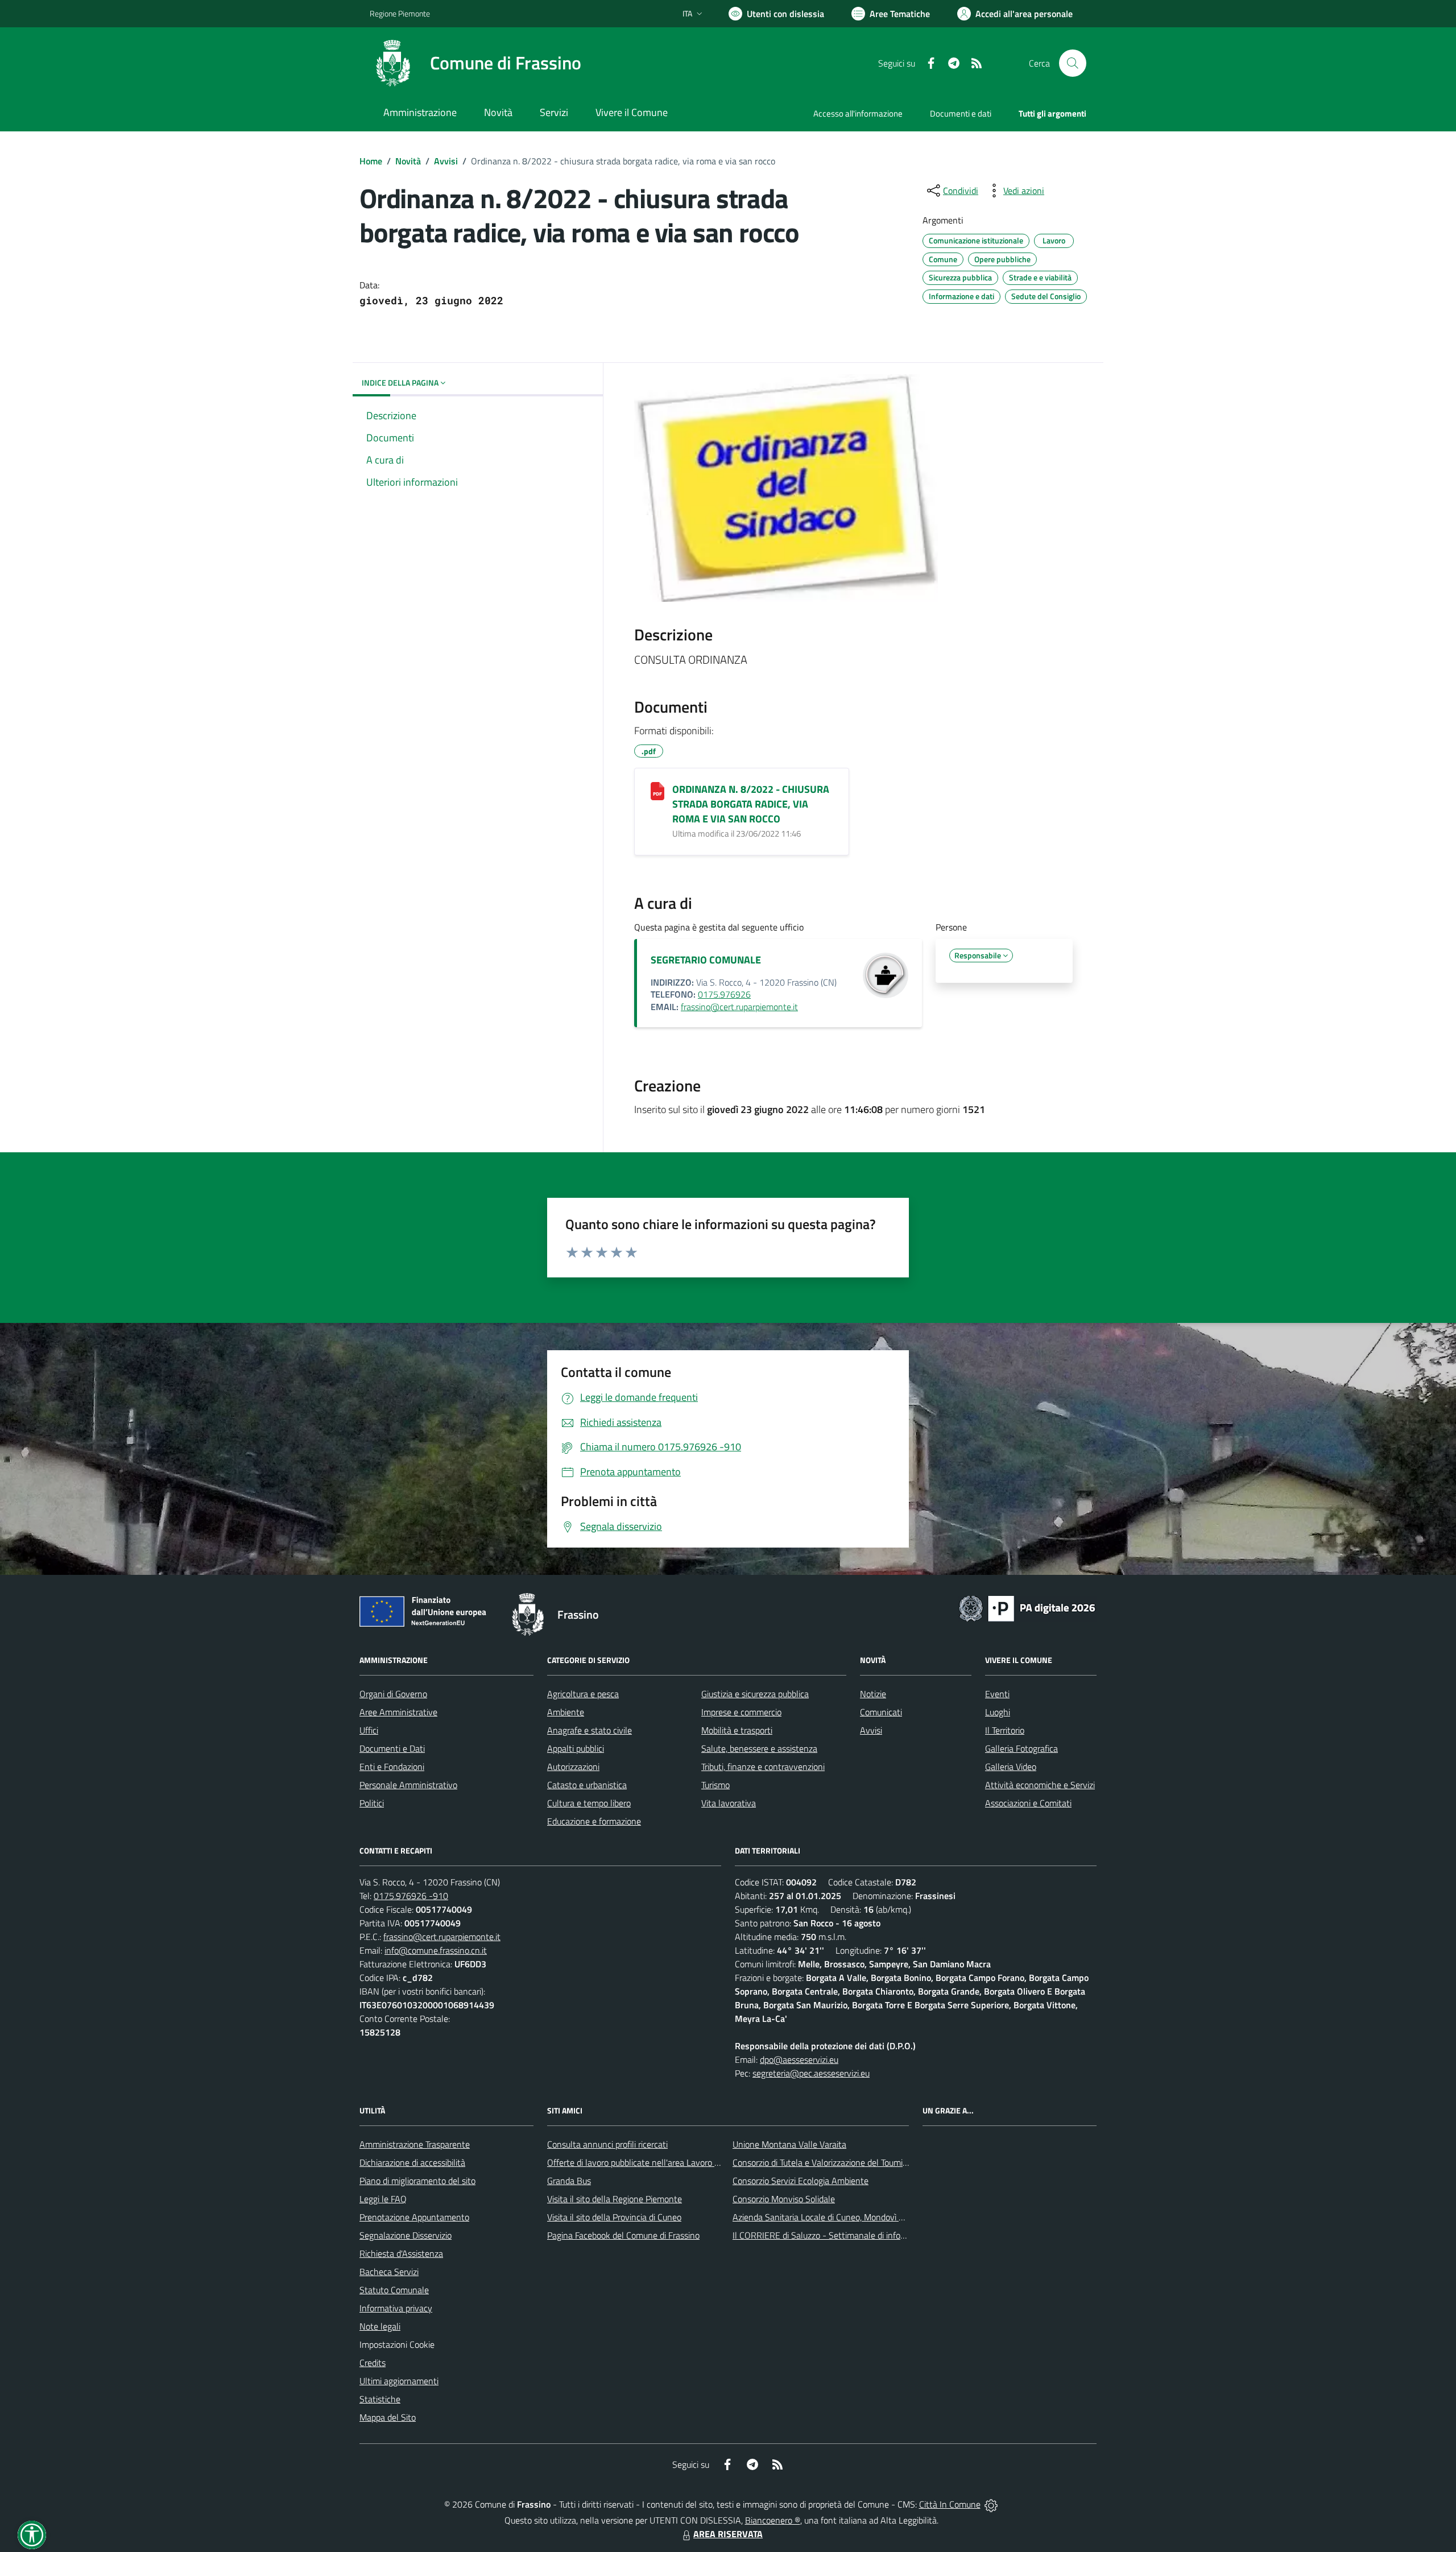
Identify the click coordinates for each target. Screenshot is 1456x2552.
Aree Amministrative (398, 1712)
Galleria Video (1011, 1767)
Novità (408, 161)
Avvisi (446, 161)
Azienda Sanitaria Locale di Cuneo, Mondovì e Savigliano (838, 2217)
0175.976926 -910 (411, 1896)
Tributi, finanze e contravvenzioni (763, 1767)
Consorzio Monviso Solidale (784, 2199)
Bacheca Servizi (389, 2272)
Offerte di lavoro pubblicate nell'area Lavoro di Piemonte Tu (658, 2162)
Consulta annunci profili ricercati (607, 2144)
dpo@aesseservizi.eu (799, 2059)
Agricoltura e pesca (583, 1694)
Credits (373, 2363)
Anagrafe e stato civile (590, 1730)
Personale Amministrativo (408, 1785)
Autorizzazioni (573, 1767)
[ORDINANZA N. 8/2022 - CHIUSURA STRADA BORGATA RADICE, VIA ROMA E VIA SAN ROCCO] (657, 791)
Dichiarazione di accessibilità (412, 2162)
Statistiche (380, 2399)
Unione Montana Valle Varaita (789, 2144)
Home (371, 161)
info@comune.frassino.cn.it (436, 1950)
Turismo (715, 1785)
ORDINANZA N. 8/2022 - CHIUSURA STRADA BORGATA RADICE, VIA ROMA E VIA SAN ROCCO (751, 804)
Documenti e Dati (392, 1748)
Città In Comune (950, 2504)
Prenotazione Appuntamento (414, 2217)
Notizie (873, 1694)
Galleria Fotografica (1021, 1748)
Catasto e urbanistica (587, 1785)
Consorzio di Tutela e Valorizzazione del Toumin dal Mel (835, 2162)
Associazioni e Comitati (1028, 1803)
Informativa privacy (396, 2308)
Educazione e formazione (594, 1821)
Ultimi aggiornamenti (399, 2381)
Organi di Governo (393, 1694)
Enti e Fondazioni (392, 1767)
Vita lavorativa (729, 1803)
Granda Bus (569, 2181)
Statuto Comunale (394, 2290)
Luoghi (998, 1712)
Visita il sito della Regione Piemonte (615, 2199)
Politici (372, 1803)
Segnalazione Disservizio (406, 2235)
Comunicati (881, 1712)
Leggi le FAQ (383, 2199)
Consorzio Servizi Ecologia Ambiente (801, 2181)
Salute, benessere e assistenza (759, 1748)
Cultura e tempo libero (589, 1803)
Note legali (380, 2326)
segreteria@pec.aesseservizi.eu (811, 2073)
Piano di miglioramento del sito (417, 2181)
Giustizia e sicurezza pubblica (755, 1694)
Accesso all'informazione (858, 113)
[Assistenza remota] (991, 2504)
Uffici (369, 1730)
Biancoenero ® (773, 2520)
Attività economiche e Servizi (1040, 1785)
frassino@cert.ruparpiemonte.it (739, 1007)
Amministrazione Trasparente (415, 2144)
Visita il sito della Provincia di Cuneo (614, 2217)
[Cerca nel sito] (1073, 63)
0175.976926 (724, 994)
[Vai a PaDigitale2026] (1027, 1607)
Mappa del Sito (388, 2417)
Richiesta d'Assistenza (401, 2253)
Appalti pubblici (576, 1748)
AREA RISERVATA (728, 2534)
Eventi (997, 1694)
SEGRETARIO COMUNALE (706, 960)
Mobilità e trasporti (737, 1730)
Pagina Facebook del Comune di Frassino (623, 2235)
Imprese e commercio (741, 1712)
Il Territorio (1005, 1730)
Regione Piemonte (400, 13)
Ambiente (566, 1712)
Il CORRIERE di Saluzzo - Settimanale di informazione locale (846, 2235)
